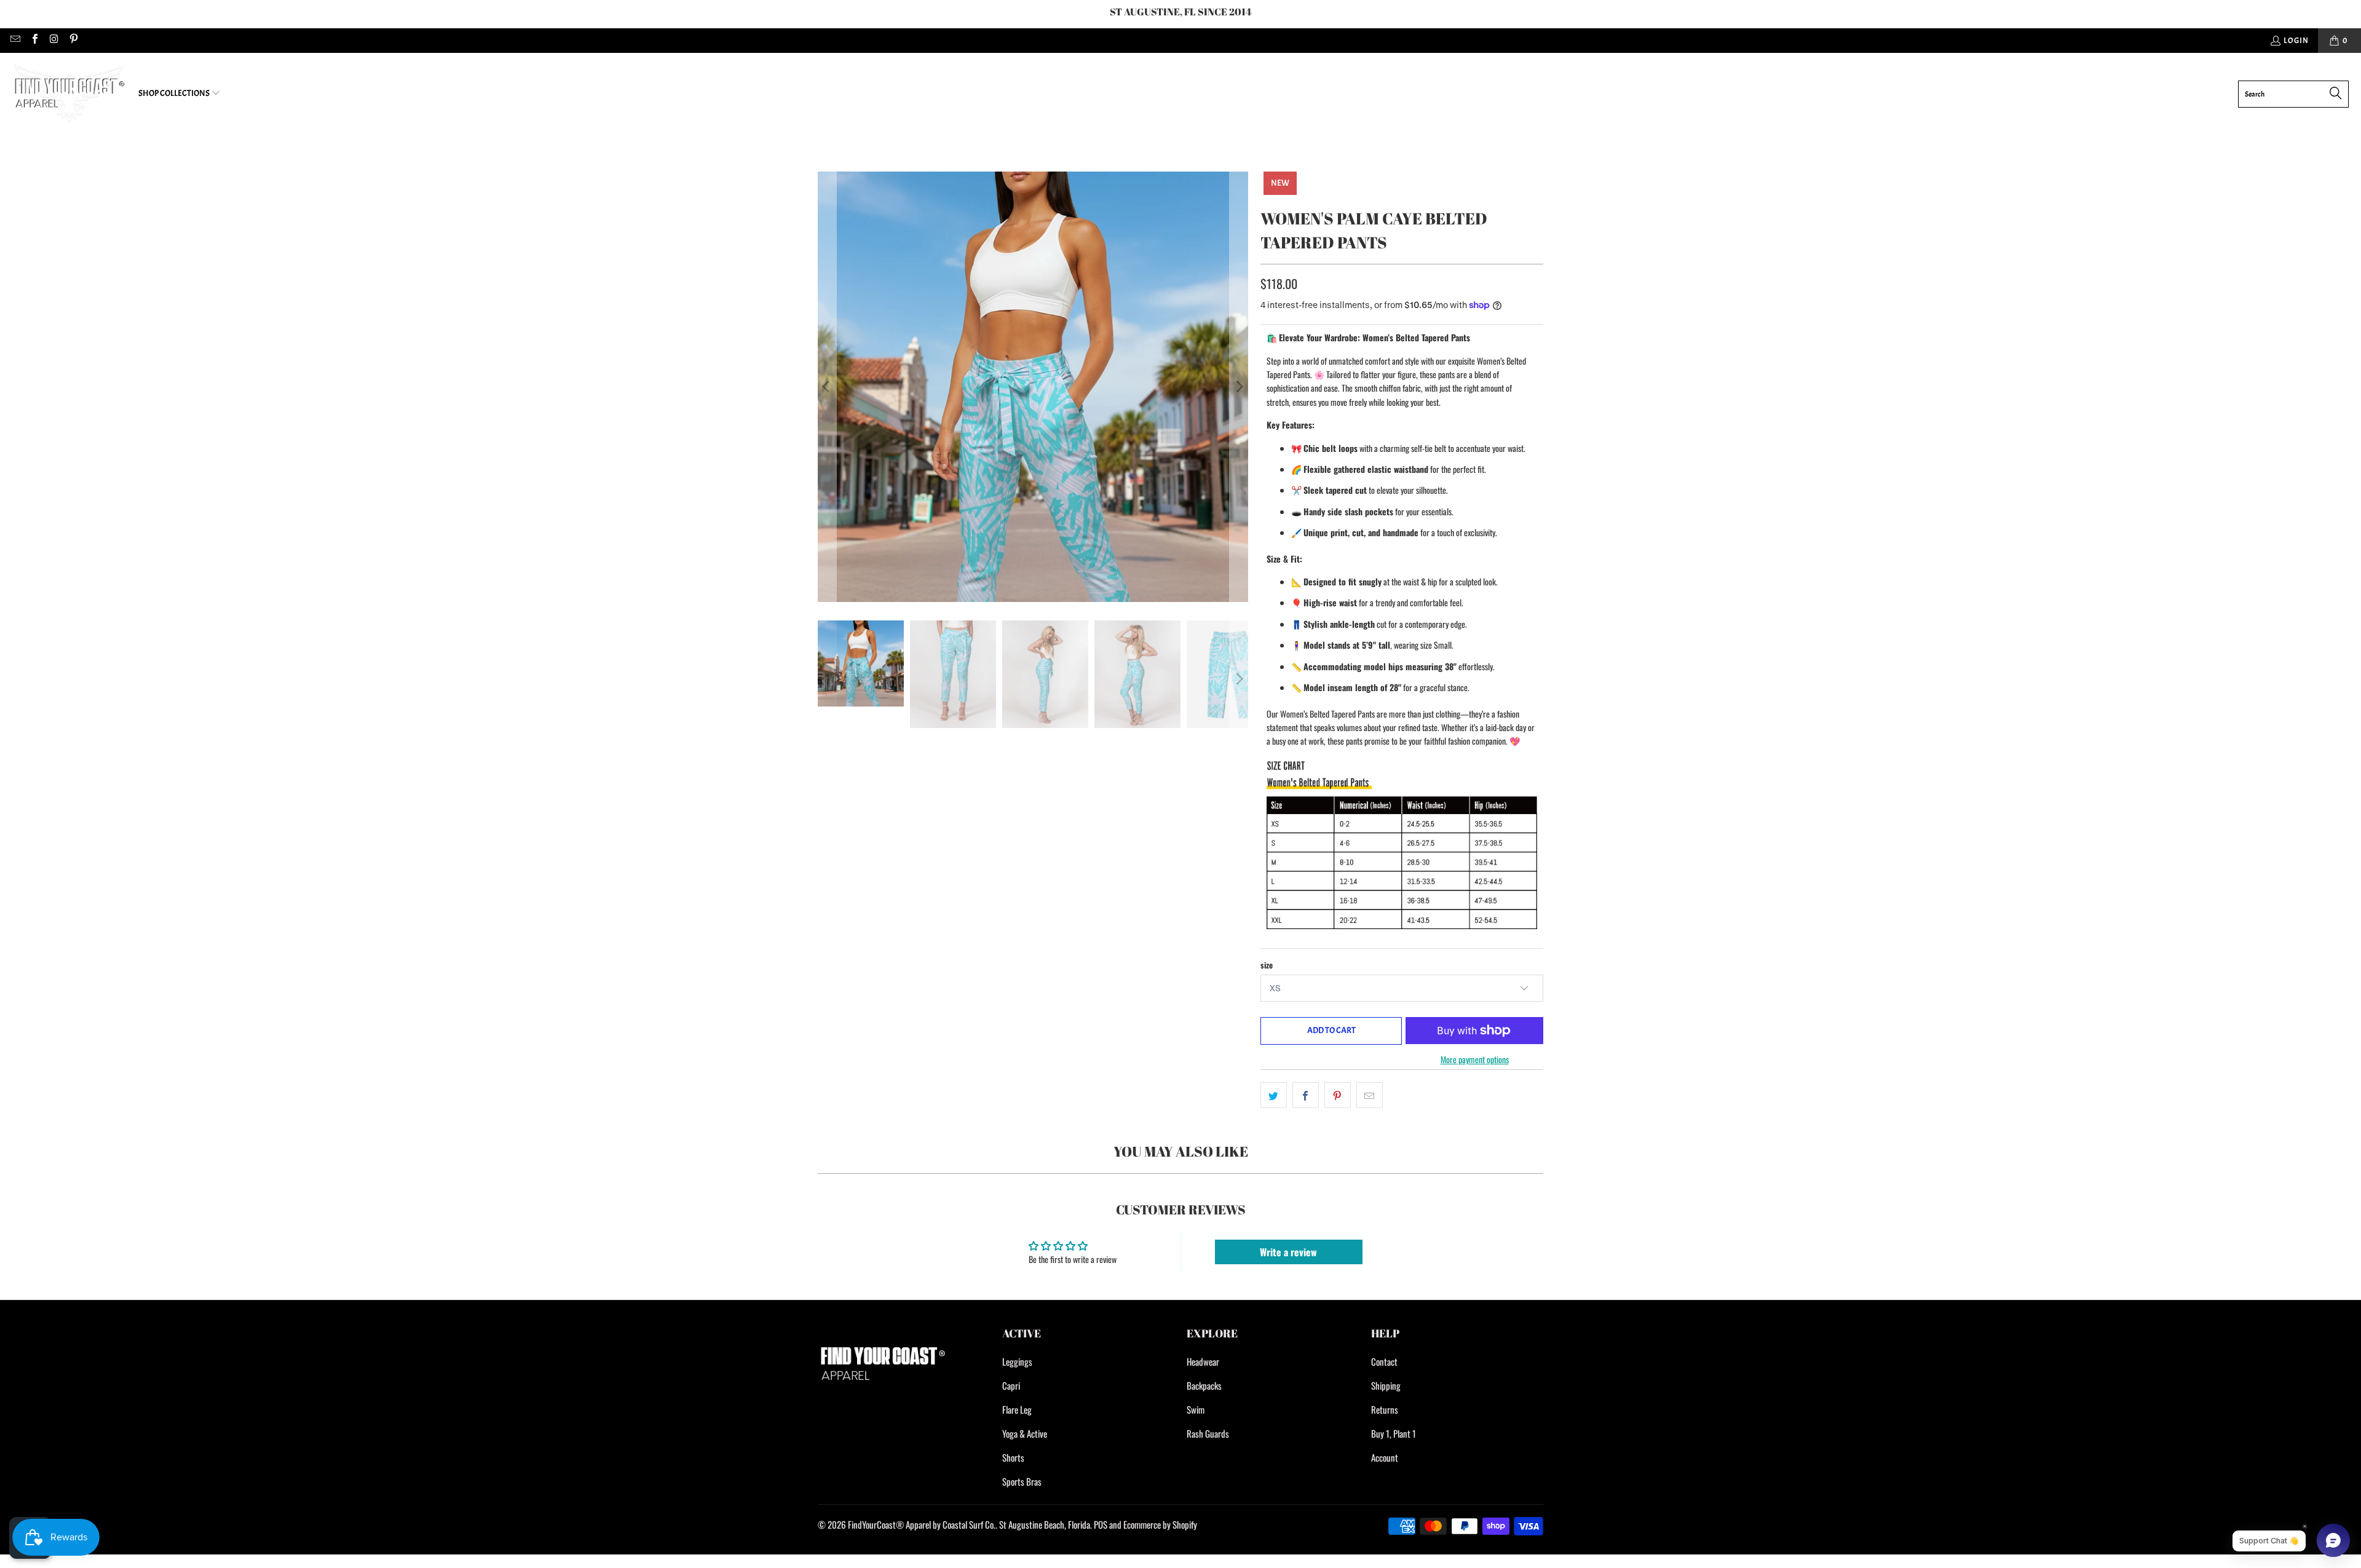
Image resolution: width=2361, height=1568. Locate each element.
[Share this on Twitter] (1274, 1095)
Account (1385, 1457)
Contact (1384, 1361)
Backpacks (1204, 1385)
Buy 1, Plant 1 (1394, 1433)
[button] (180, 94)
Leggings (1017, 1361)
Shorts (1013, 1457)
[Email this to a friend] (1370, 1095)
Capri (1011, 1385)
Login (2296, 41)
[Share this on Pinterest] (1338, 1095)
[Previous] (827, 387)
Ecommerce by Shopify (1160, 1524)
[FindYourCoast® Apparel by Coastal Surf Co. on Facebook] (34, 41)
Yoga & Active (1025, 1433)
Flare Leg (1017, 1409)
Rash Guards (1208, 1433)
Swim (1196, 1409)
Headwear (1203, 1361)
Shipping (1386, 1385)
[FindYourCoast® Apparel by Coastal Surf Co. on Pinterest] (73, 41)
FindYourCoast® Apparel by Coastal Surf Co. (922, 1524)
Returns (1385, 1409)
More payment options (1475, 1059)
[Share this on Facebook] (1306, 1095)
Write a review (1288, 1252)
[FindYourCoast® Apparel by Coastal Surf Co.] (69, 94)
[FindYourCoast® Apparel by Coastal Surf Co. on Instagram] (53, 41)
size (1267, 965)
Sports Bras (1022, 1481)
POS (1101, 1524)
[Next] (1239, 387)
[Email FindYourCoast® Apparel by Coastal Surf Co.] (15, 41)
